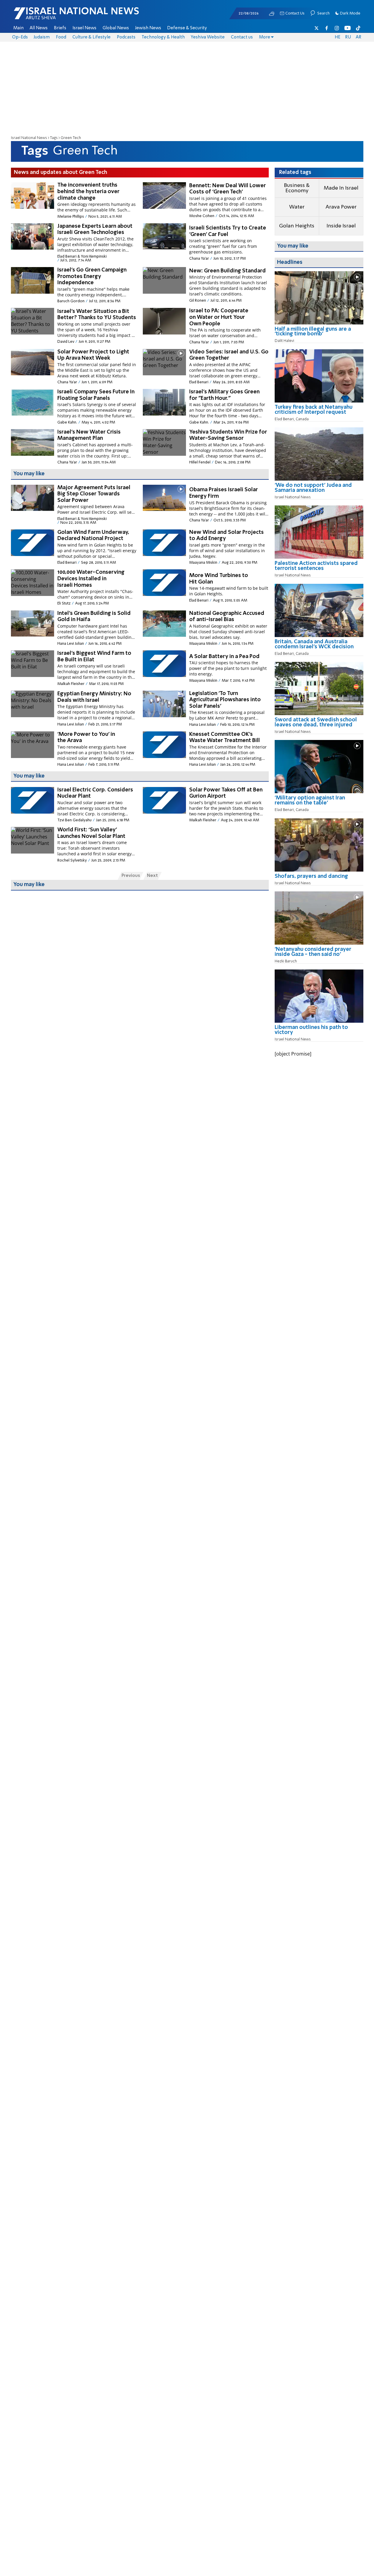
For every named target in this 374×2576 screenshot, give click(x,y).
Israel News (84, 28)
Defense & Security (187, 28)
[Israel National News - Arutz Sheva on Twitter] (317, 28)
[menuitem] (18, 28)
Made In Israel (341, 188)
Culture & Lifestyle (92, 37)
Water (297, 207)
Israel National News (29, 138)
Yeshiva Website (208, 37)
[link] (319, 334)
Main (18, 28)
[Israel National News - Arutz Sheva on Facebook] (327, 28)
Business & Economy (297, 188)
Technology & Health (163, 37)
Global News (116, 28)
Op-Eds (20, 37)
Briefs (60, 28)
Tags (54, 138)
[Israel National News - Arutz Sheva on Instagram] (337, 28)
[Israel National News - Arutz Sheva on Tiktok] (358, 28)
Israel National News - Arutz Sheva (61, 17)
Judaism (42, 37)
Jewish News (148, 28)
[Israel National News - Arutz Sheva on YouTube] (348, 28)
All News (39, 28)
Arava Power (341, 207)
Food (61, 37)
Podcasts (126, 37)
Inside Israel (341, 226)
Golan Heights (297, 226)
